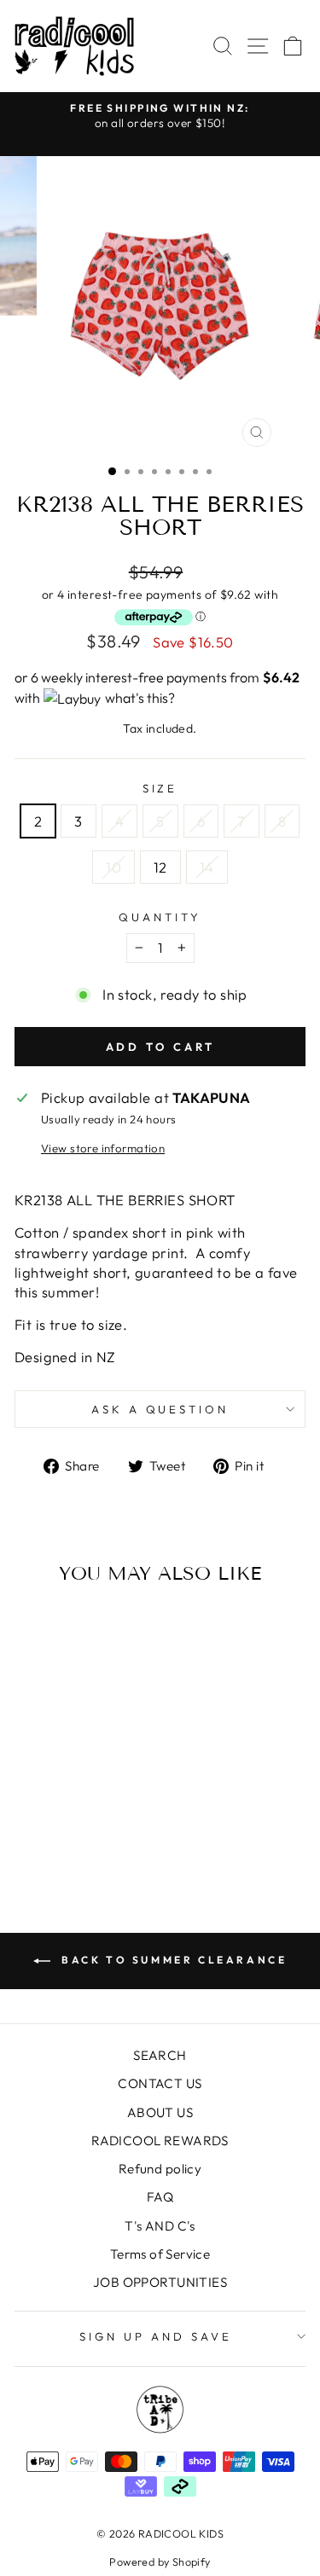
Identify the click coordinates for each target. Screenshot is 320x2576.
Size (160, 788)
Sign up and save (156, 2336)
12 (160, 867)
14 (207, 867)
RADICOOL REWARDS (160, 2141)
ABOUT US (160, 2112)
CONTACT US (160, 2083)
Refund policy (160, 2169)
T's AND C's (160, 2226)
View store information (103, 1148)
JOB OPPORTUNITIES (160, 2282)
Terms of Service (160, 2254)
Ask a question (160, 1409)
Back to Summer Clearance (172, 1960)
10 (113, 867)
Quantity (160, 917)
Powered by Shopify (160, 2561)
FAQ (160, 2197)
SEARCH (160, 2055)
